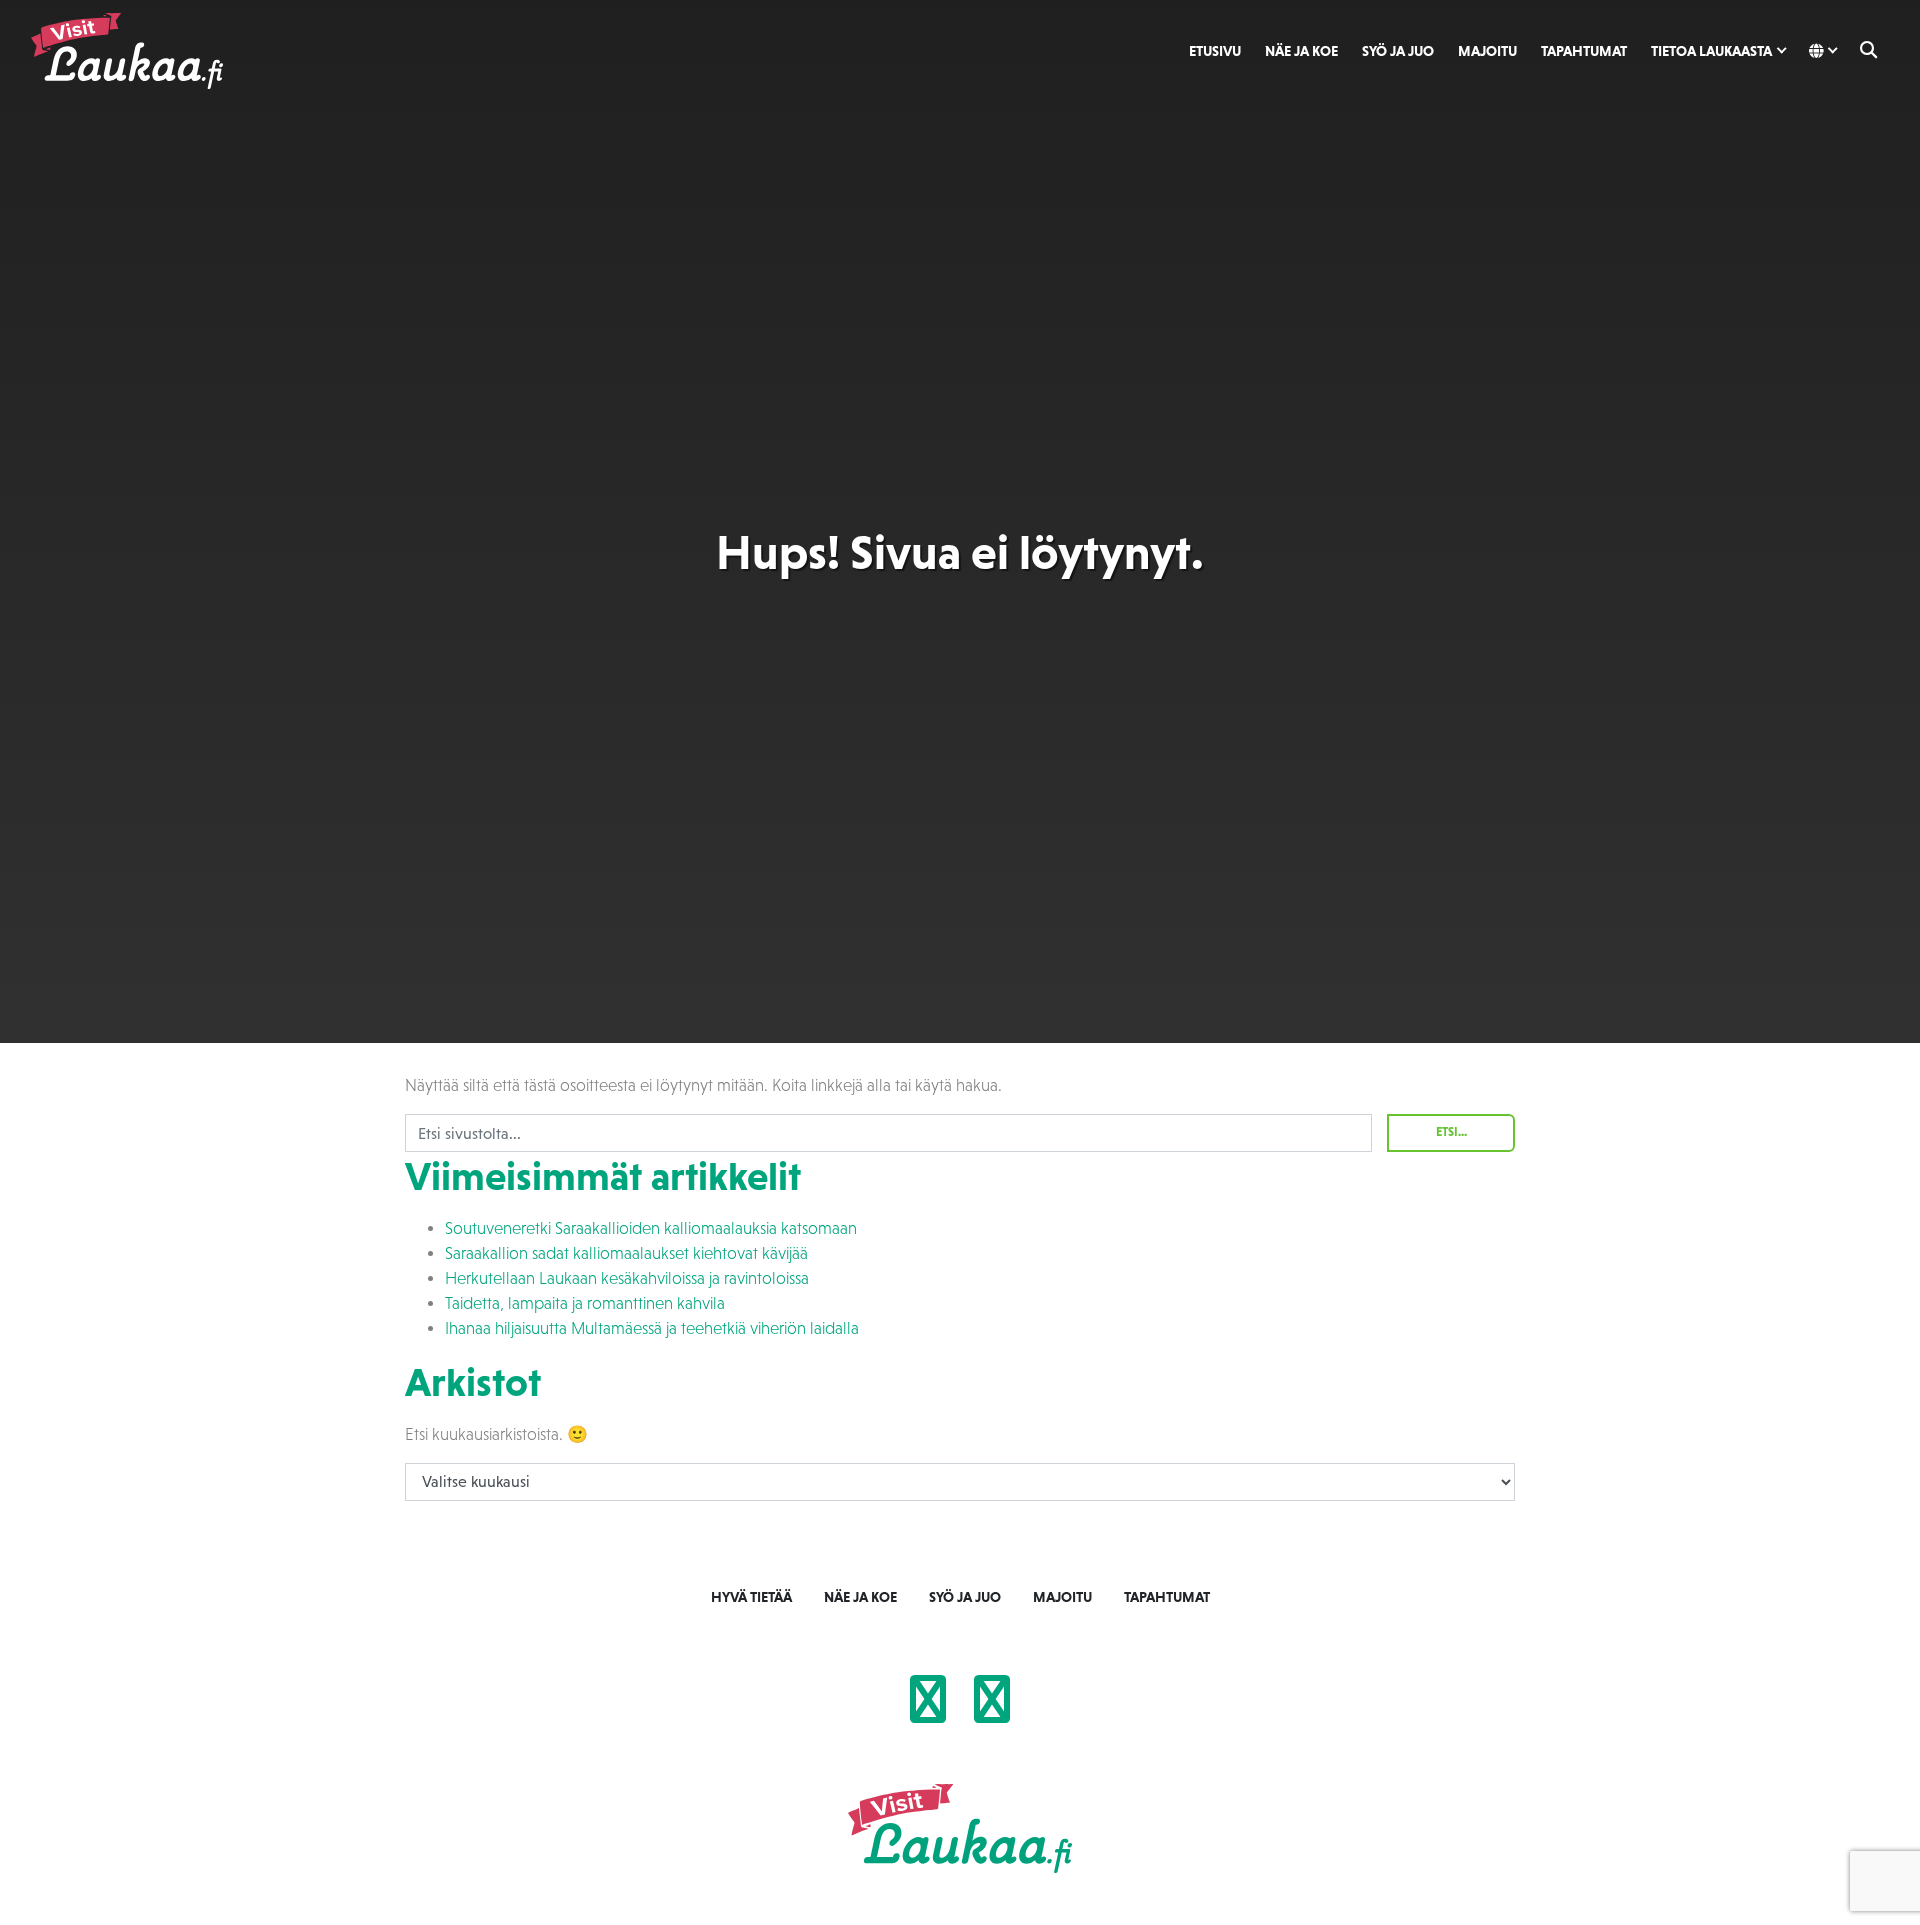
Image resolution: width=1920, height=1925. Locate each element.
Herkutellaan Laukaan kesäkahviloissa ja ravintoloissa (627, 1278)
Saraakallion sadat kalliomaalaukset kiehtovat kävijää (626, 1253)
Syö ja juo (1398, 51)
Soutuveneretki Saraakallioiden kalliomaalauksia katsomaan (651, 1228)
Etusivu (1215, 51)
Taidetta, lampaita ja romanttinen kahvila (585, 1303)
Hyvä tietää (751, 1597)
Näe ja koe (1301, 51)
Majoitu (1487, 51)
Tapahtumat (1584, 51)
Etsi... (1451, 1132)
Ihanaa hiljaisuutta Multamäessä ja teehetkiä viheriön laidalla (652, 1328)
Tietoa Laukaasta (1711, 51)
